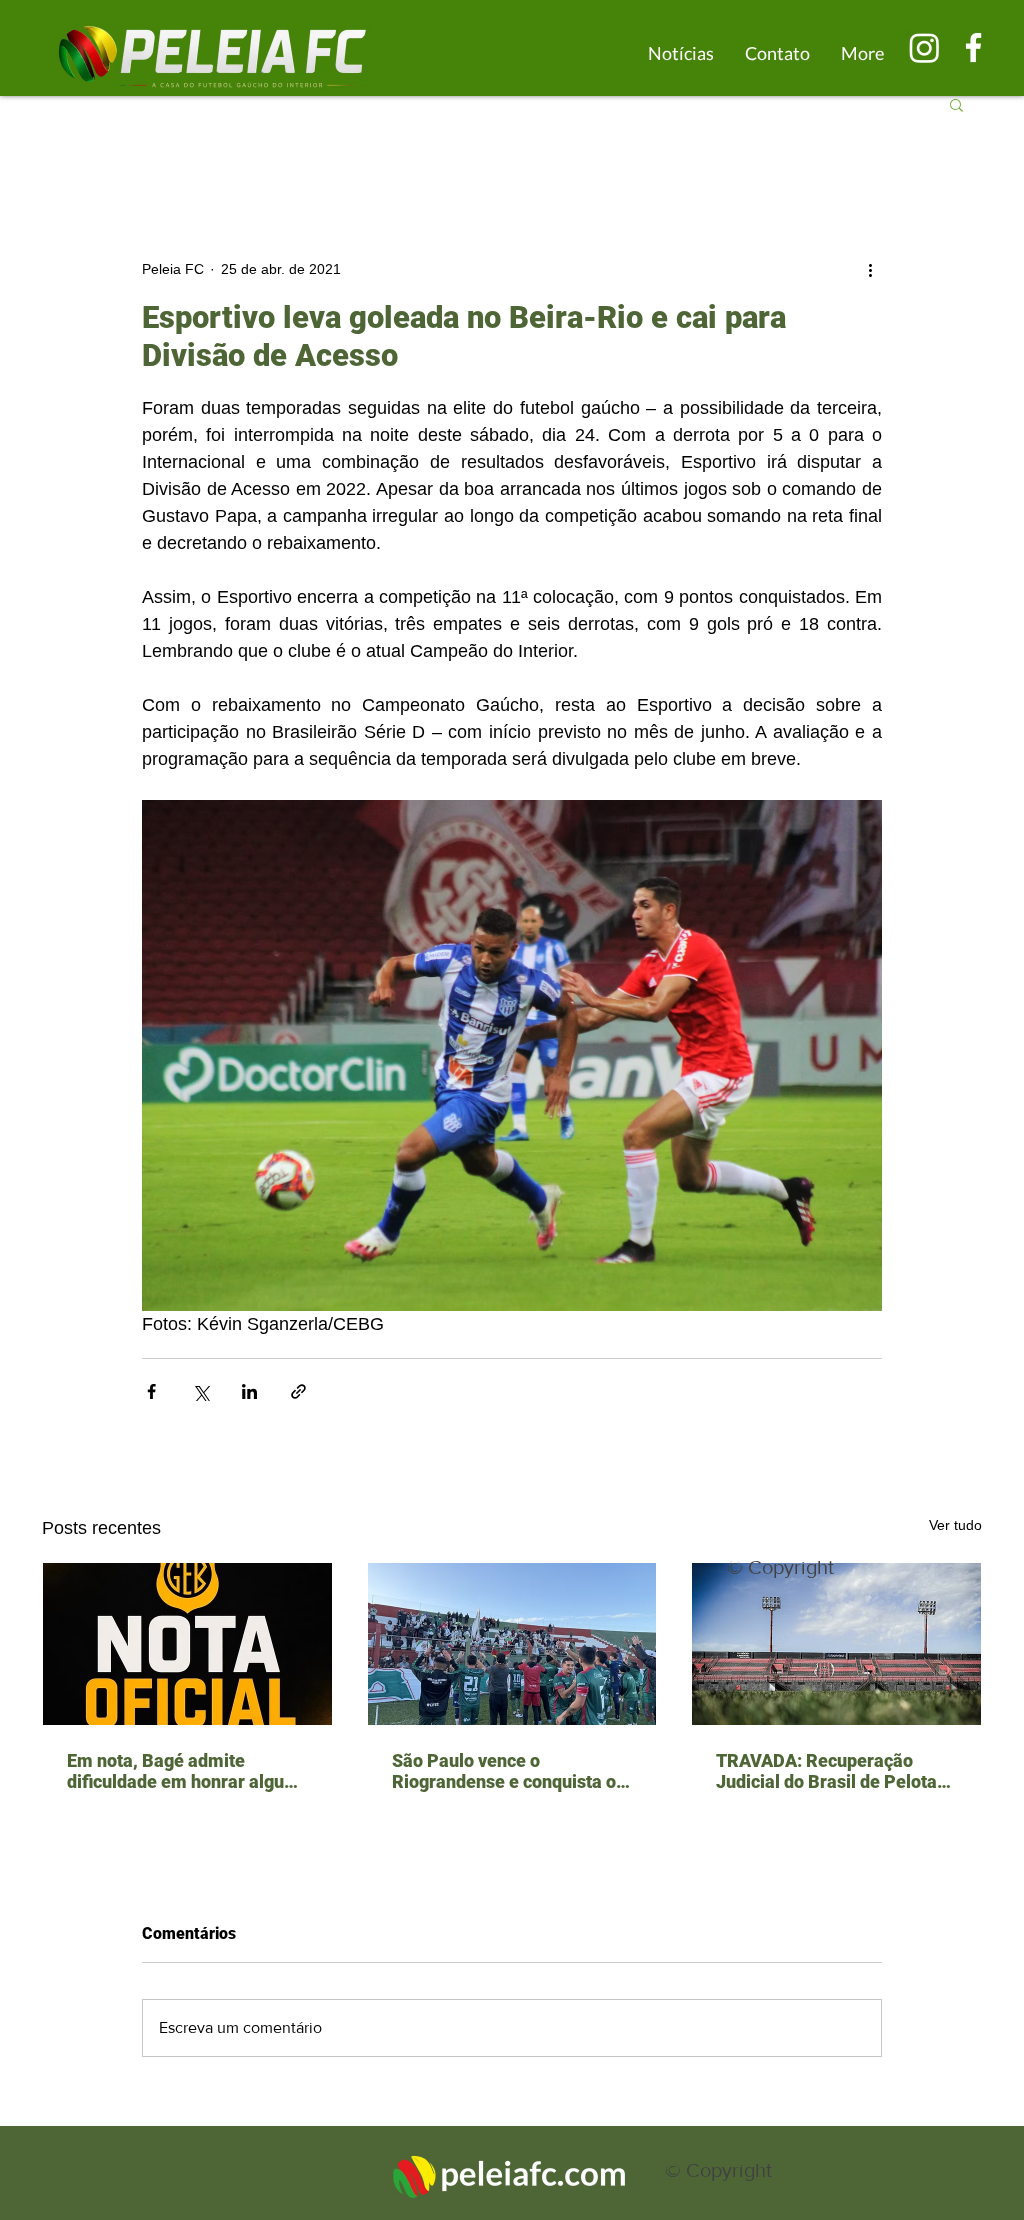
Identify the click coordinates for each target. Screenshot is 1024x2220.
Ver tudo (955, 1525)
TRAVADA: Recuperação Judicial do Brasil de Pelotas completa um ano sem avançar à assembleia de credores (831, 1771)
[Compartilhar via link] (298, 1391)
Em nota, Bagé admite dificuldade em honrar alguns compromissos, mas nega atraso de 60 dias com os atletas (185, 1771)
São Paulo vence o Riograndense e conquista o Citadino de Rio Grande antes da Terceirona (509, 1771)
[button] (956, 104)
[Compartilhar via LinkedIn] (249, 1391)
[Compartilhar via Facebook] (151, 1391)
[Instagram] (924, 47)
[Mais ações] (870, 269)
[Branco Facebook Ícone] (973, 47)
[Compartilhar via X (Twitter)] (200, 1391)
